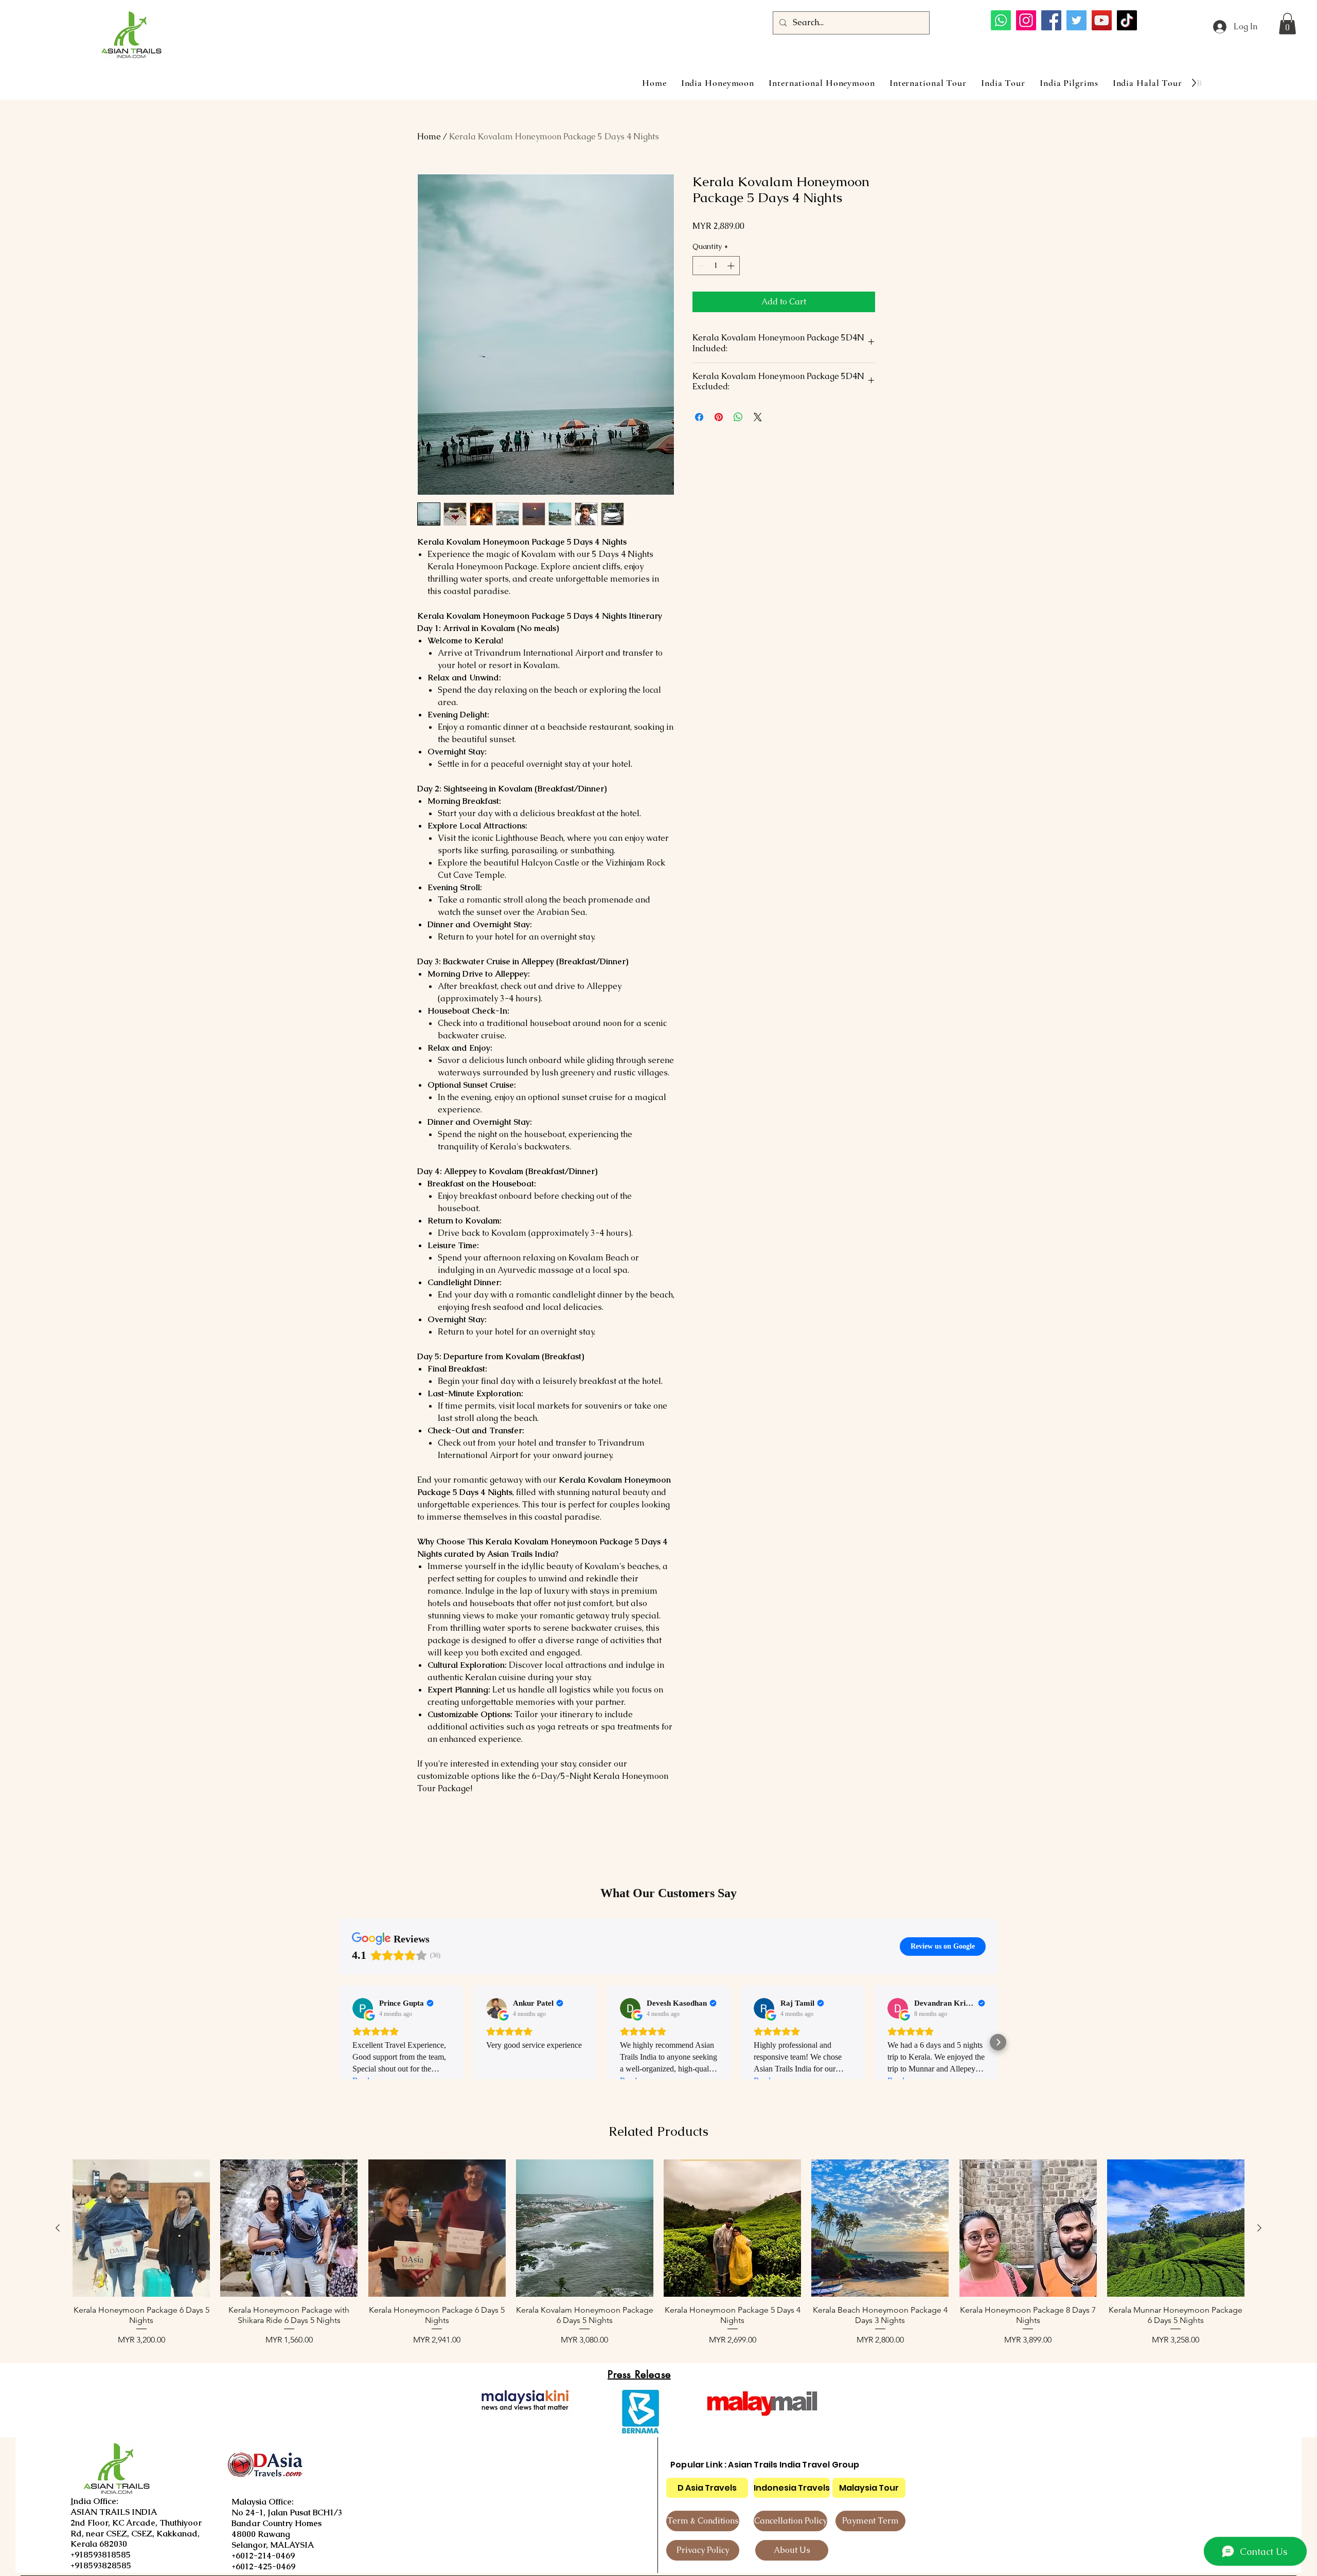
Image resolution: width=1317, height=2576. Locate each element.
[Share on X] (758, 417)
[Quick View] (141, 2228)
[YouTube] (1102, 20)
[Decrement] (700, 266)
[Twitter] (1076, 20)
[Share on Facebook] (699, 417)
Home (429, 137)
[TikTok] (1127, 20)
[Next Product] (1259, 2228)
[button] (1287, 24)
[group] (658, 2253)
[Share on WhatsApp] (738, 417)
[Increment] (732, 266)
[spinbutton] (716, 266)
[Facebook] (1051, 20)
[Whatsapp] (1001, 20)
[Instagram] (1026, 20)
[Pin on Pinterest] (719, 417)
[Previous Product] (58, 2228)
